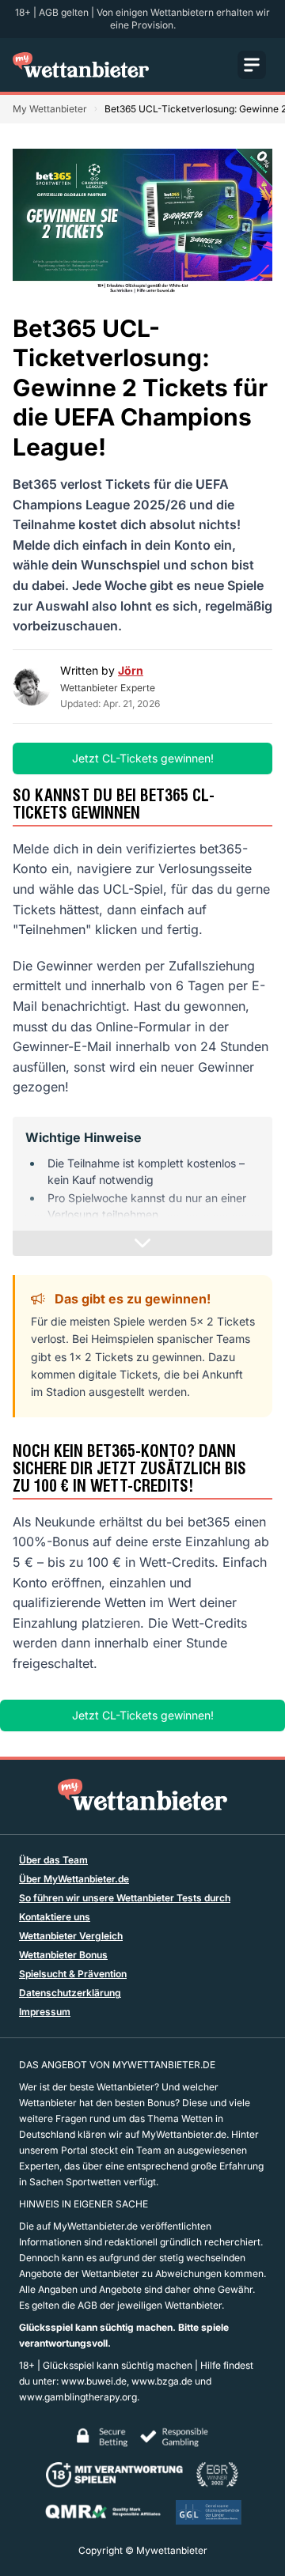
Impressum (45, 2012)
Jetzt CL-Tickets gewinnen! (143, 758)
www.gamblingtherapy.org (78, 2397)
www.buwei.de (94, 2381)
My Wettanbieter (50, 109)
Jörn (131, 670)
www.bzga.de (162, 2381)
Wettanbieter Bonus (63, 1955)
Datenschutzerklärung (70, 1993)
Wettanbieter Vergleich (71, 1936)
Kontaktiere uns (55, 1917)
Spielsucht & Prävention (73, 1974)
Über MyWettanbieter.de (74, 1879)
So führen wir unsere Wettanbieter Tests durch (125, 1898)
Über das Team (53, 1860)
